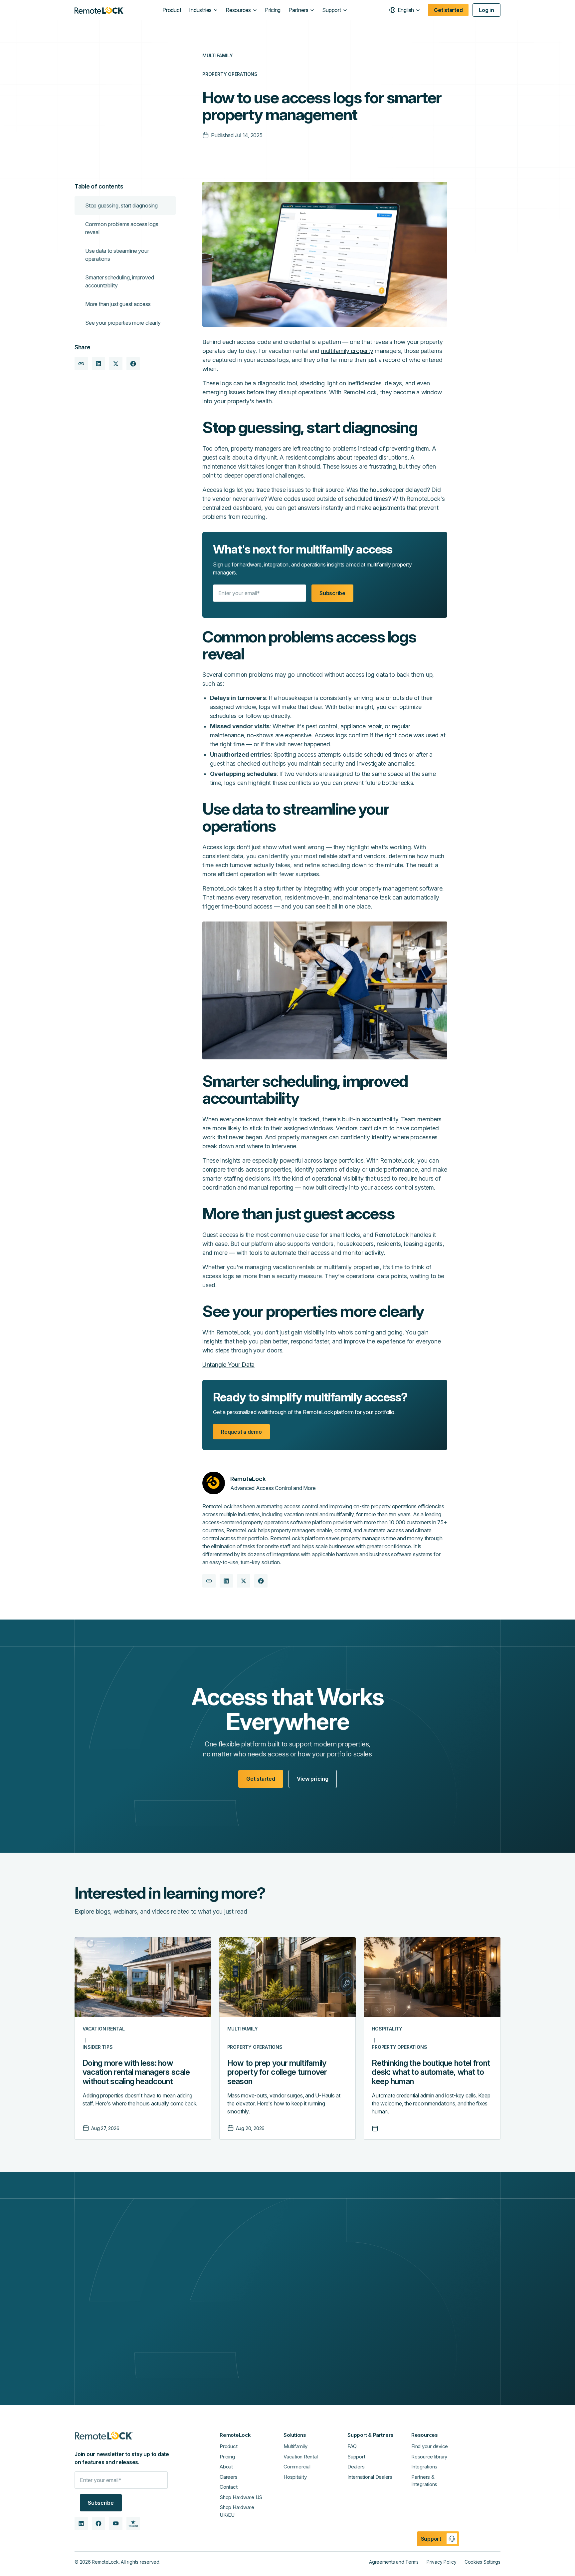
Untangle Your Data (228, 1365)
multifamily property (347, 351)
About (226, 2467)
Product (228, 2446)
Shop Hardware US (241, 2497)
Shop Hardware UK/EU (237, 2511)
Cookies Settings (482, 2562)
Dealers (356, 2467)
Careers (228, 2477)
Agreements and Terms (394, 2562)
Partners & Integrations (424, 2481)
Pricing (227, 2457)
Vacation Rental (300, 2457)
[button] (203, 10)
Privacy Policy (442, 2562)
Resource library (429, 2457)
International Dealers (370, 2477)
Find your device (430, 2446)
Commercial (297, 2467)
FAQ (352, 2446)
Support (356, 2457)
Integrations (424, 2467)
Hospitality (295, 2477)
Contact (228, 2487)
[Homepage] (99, 10)
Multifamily (295, 2446)
